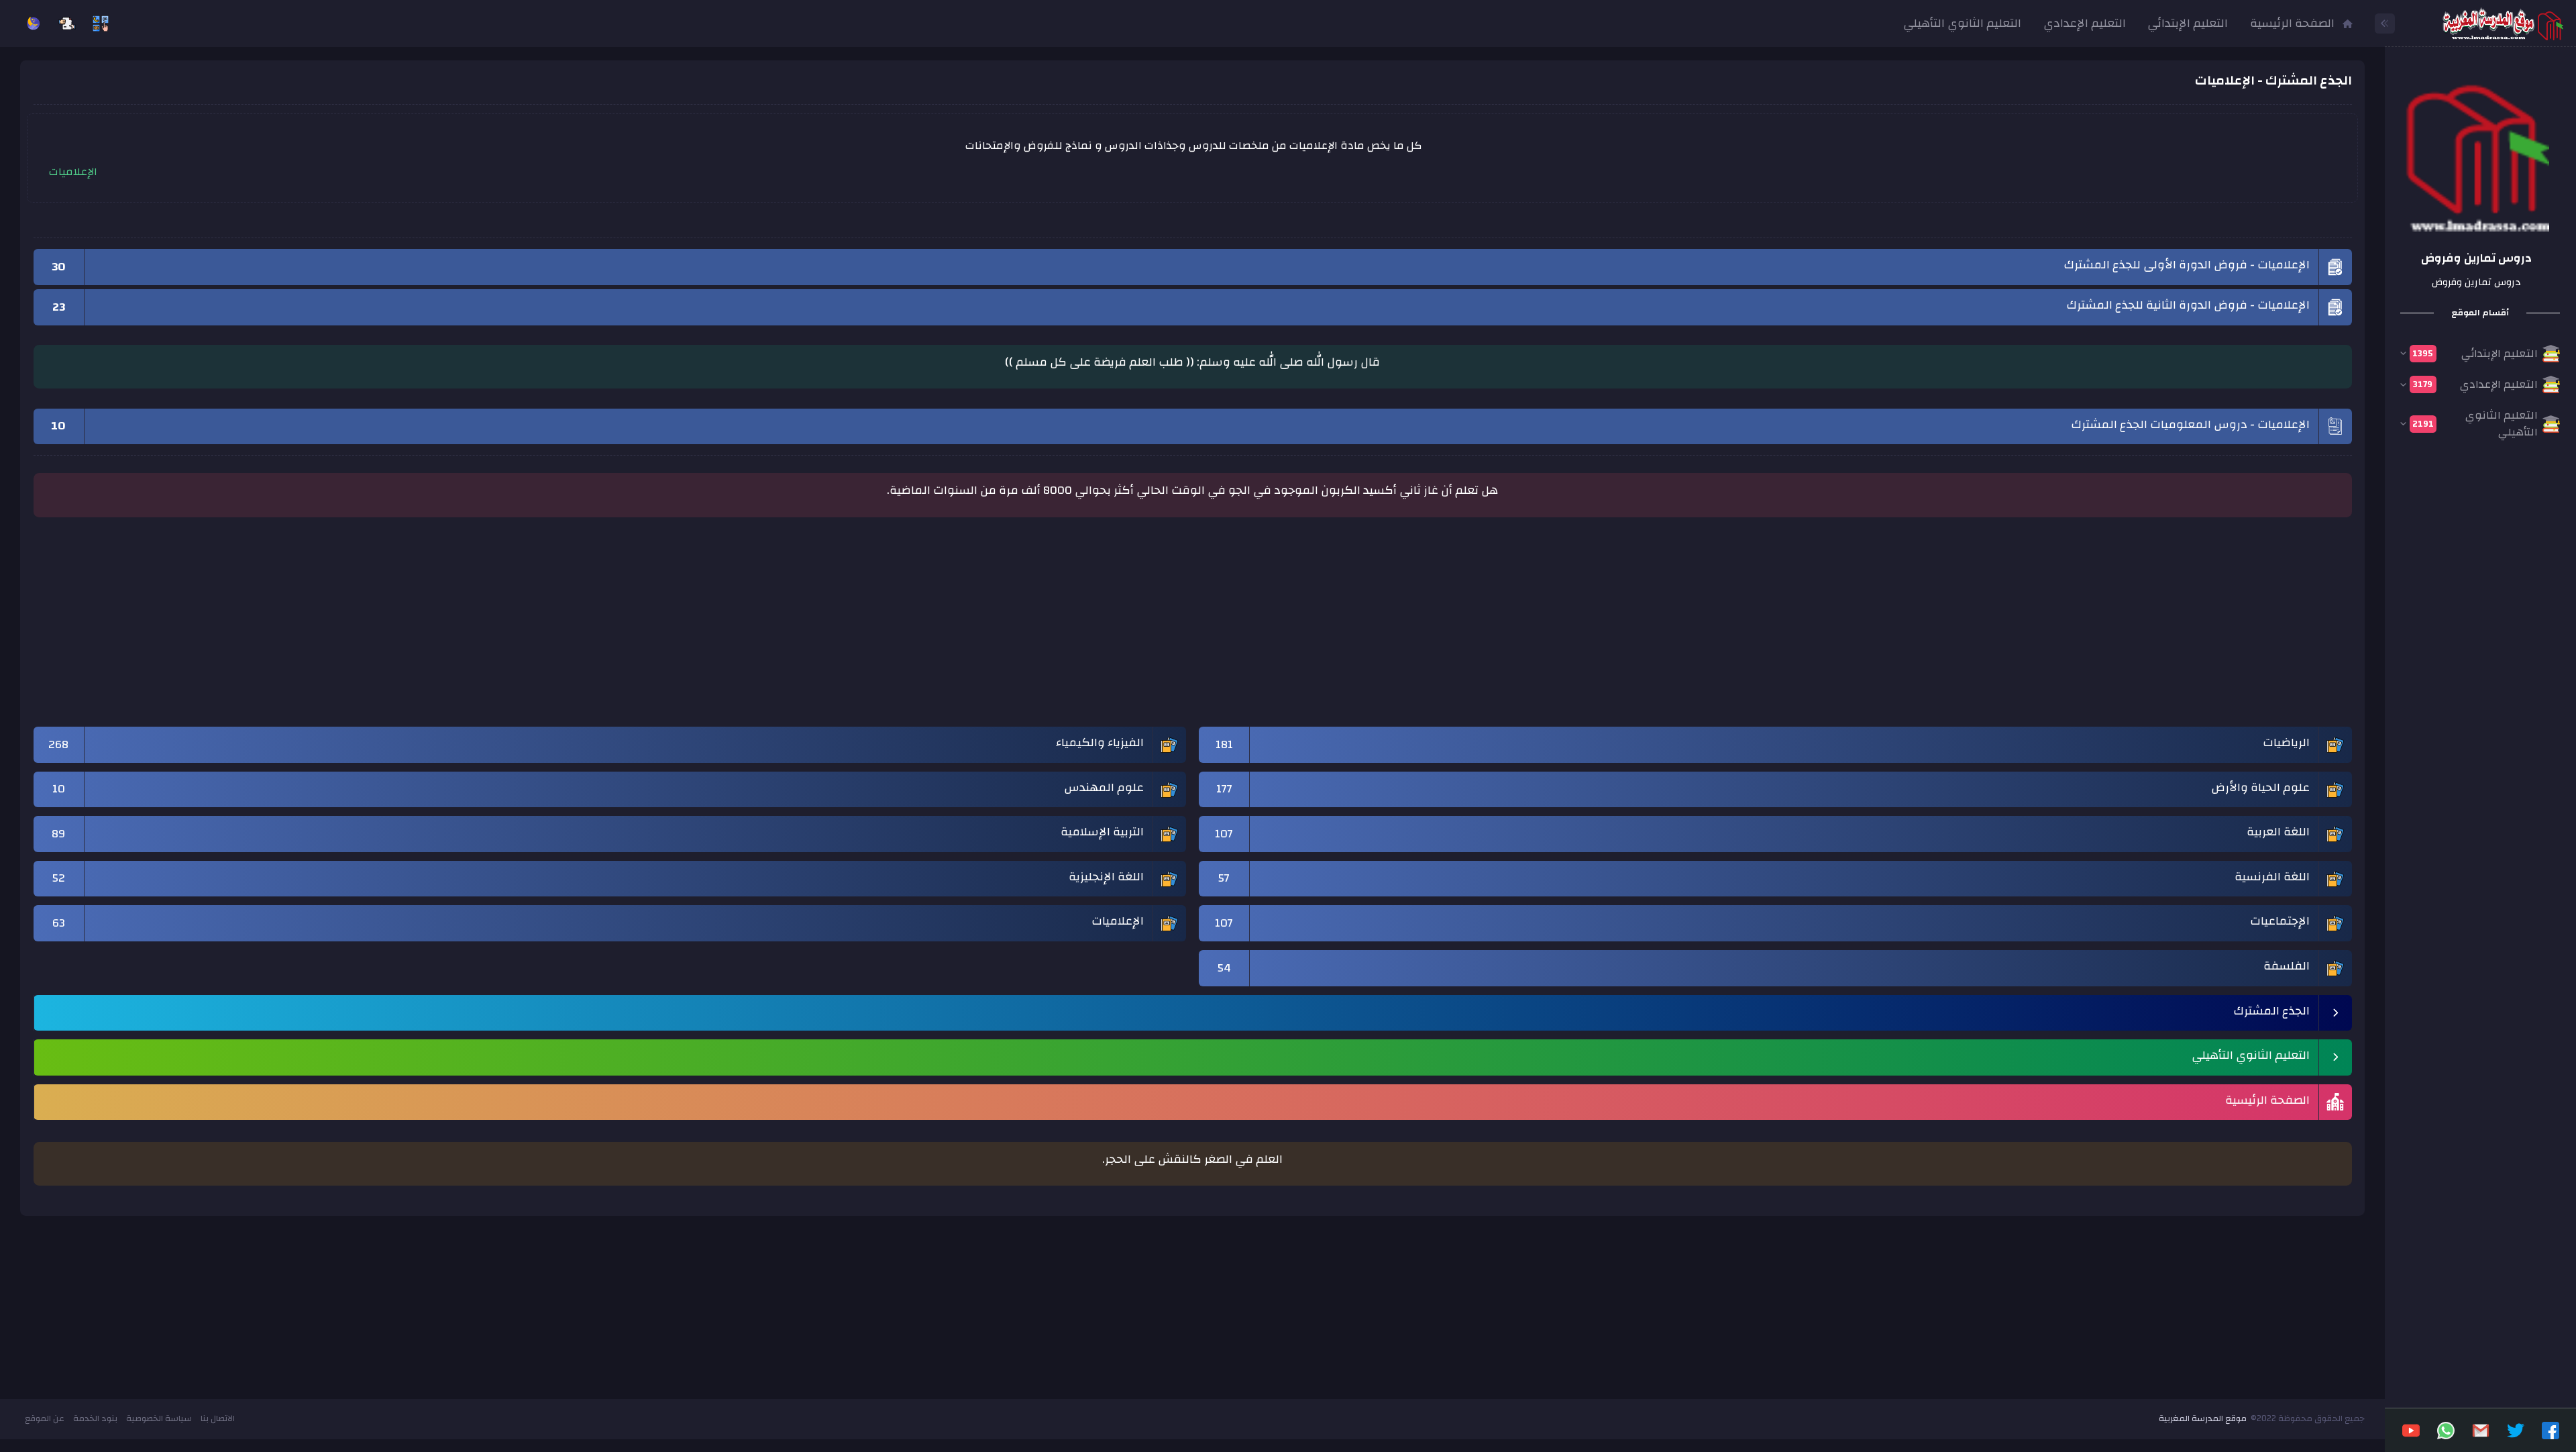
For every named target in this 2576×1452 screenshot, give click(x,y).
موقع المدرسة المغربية (2203, 1418)
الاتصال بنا (218, 1418)
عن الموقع (45, 1418)
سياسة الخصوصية (159, 1418)
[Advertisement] (1949, 629)
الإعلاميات (73, 172)
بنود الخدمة (95, 1418)
